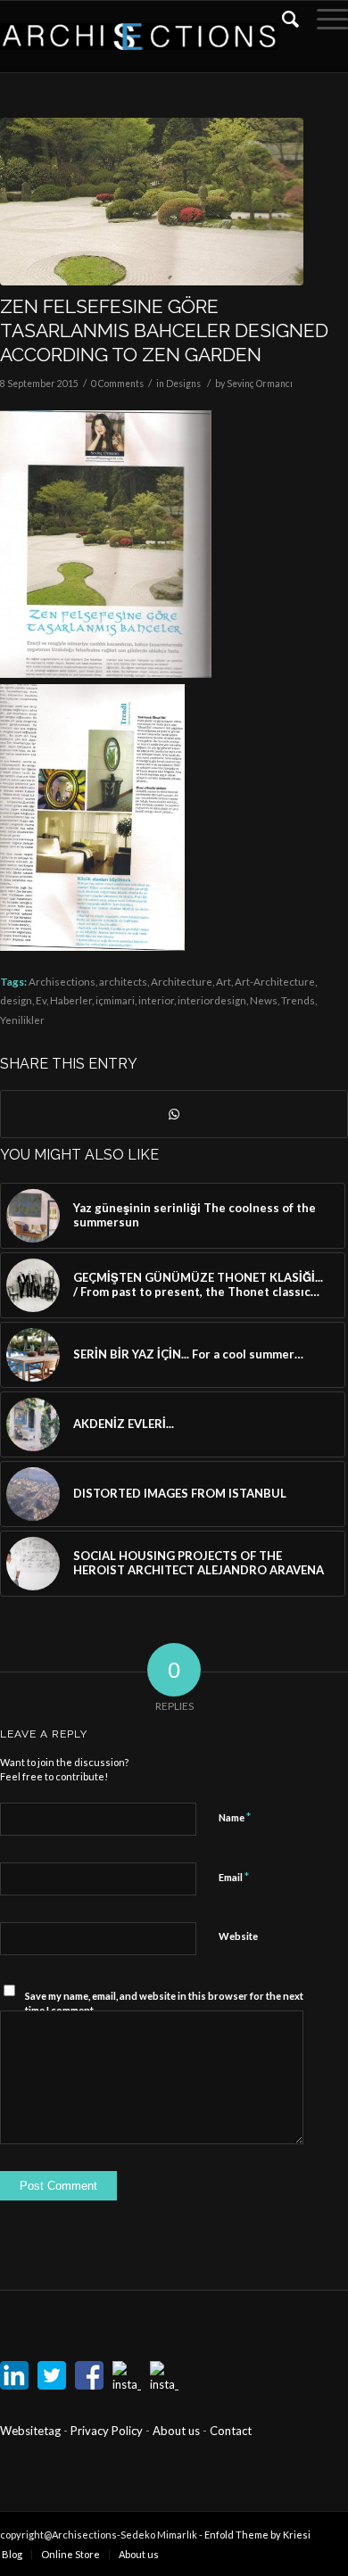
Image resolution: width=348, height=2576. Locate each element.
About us (176, 2431)
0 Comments (117, 384)
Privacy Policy (108, 2431)
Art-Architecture (275, 981)
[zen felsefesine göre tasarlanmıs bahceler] (152, 202)
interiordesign (212, 1000)
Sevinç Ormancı (260, 384)
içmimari (115, 1000)
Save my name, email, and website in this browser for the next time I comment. (164, 2003)
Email (234, 1877)
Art (224, 981)
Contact (231, 2431)
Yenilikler (22, 1020)
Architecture (182, 981)
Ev (41, 1000)
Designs (183, 384)
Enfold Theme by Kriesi (257, 2535)
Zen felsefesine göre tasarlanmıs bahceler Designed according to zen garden (164, 331)
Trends (298, 1000)
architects (123, 981)
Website (238, 1936)
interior (156, 1000)
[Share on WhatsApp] (174, 1114)
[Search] (282, 19)
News (264, 1000)
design (16, 1000)
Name (235, 1817)
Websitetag (30, 2431)
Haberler (71, 1000)
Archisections (62, 981)
